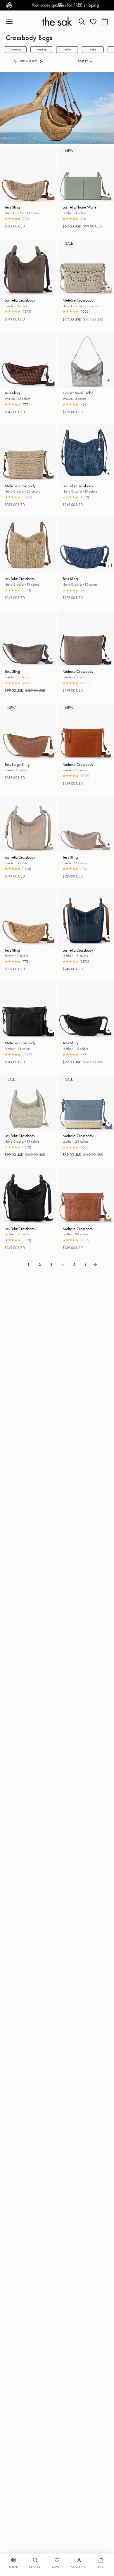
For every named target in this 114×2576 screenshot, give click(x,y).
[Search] (82, 22)
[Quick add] (51, 195)
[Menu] (12, 22)
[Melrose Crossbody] (28, 452)
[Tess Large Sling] (28, 731)
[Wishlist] (93, 22)
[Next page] (95, 1264)
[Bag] (105, 22)
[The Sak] (57, 21)
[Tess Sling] (28, 174)
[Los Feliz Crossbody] (28, 267)
